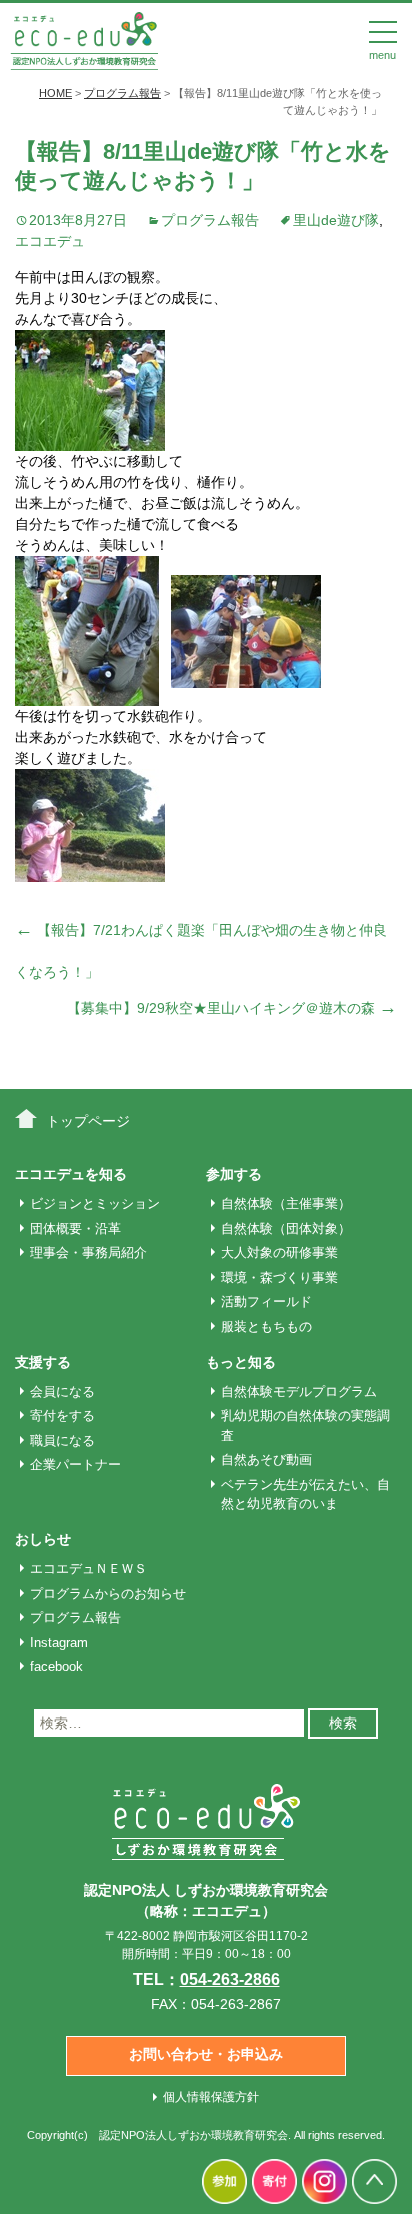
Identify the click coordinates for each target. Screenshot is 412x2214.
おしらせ (43, 1539)
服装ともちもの (266, 1326)
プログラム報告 (210, 220)
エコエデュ (50, 241)
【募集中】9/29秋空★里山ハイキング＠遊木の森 (232, 1008)
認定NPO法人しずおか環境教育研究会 (193, 2135)
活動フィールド (266, 1301)
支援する (43, 1362)
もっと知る (241, 1362)
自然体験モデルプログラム (299, 1391)
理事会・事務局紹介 (88, 1252)
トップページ (88, 1121)
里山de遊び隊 (336, 220)
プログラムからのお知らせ (108, 1593)
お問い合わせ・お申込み (206, 2054)
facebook (56, 1666)
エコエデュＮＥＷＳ (88, 1568)
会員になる (62, 1391)
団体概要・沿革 (75, 1228)
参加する (234, 1174)
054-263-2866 (230, 1979)
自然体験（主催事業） (286, 1203)
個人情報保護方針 (211, 2097)
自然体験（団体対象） (286, 1228)
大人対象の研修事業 (279, 1252)
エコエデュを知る (71, 1174)
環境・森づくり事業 (279, 1277)
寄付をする (62, 1415)
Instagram (59, 1642)
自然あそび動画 (266, 1459)
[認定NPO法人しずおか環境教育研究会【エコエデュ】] (84, 39)
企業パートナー (75, 1464)
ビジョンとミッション (95, 1203)
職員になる (62, 1440)
